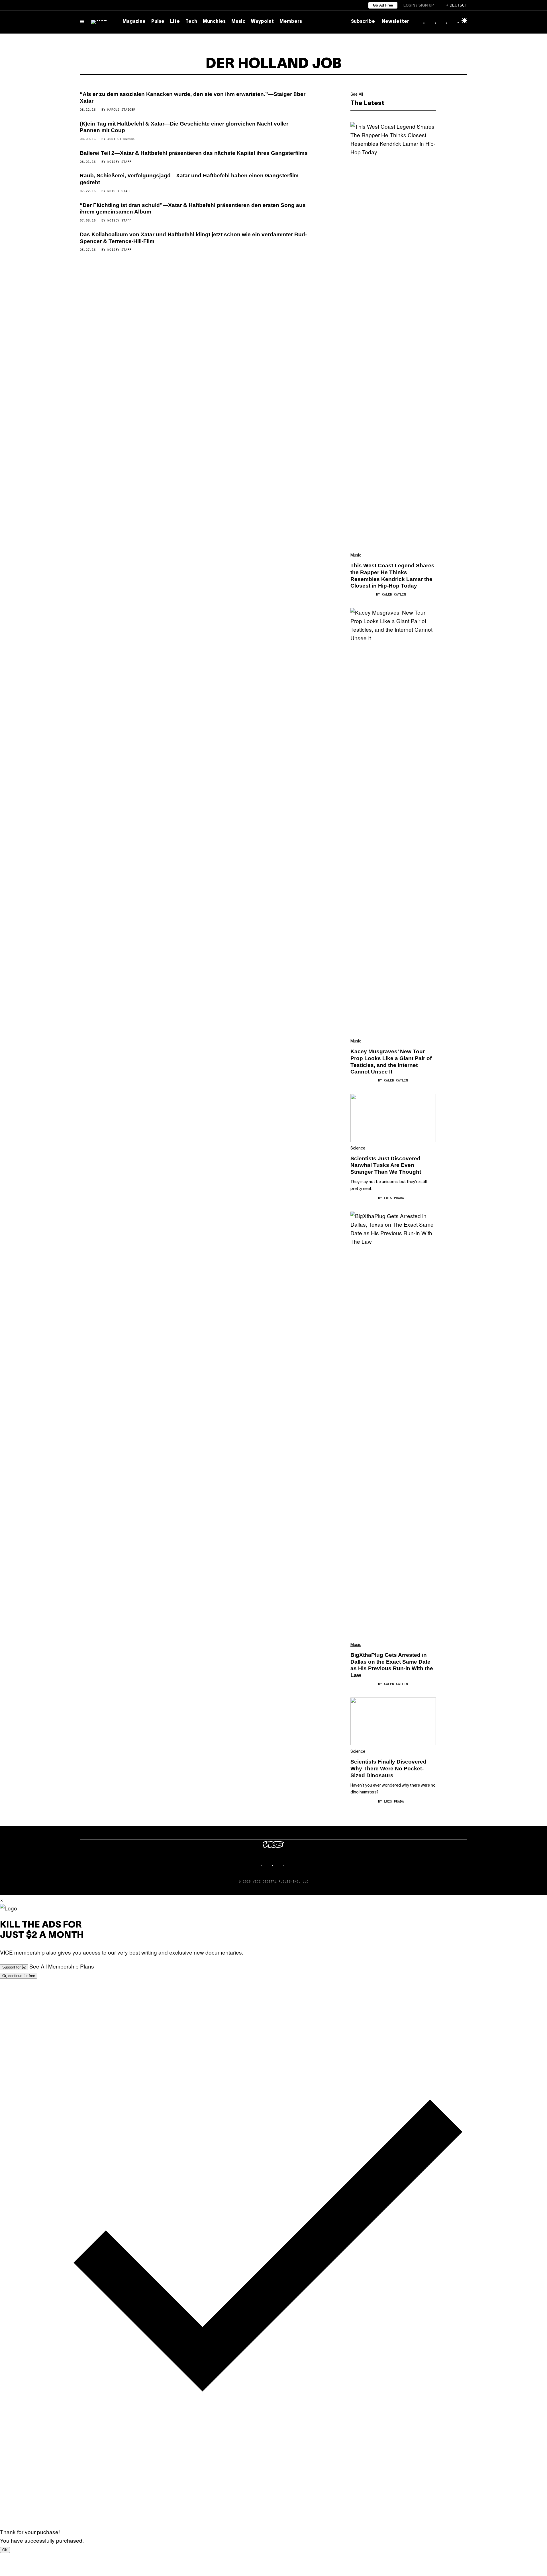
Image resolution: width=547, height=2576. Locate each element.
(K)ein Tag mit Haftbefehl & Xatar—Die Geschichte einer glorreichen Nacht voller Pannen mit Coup (184, 127)
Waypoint (262, 22)
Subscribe (363, 22)
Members (291, 22)
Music (238, 22)
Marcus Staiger (121, 110)
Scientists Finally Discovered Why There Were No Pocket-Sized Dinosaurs (388, 1769)
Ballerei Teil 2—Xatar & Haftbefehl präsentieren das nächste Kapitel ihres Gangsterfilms (194, 153)
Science (358, 1149)
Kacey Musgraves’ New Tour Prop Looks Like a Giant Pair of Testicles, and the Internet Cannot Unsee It (391, 1062)
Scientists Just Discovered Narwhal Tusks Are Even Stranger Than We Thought (386, 1165)
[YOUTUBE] (291, 1865)
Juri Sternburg (121, 139)
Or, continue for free (19, 1976)
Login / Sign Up (419, 5)
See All (357, 94)
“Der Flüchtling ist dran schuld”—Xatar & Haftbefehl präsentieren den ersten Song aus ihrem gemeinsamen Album (193, 209)
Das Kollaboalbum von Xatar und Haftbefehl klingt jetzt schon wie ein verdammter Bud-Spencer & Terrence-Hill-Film (193, 238)
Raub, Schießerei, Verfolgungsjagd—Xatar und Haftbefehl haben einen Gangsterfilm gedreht (189, 179)
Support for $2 (14, 1967)
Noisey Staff (119, 162)
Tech (191, 22)
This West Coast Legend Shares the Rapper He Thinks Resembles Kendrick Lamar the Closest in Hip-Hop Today (392, 576)
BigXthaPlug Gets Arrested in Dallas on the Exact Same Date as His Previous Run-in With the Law (392, 1665)
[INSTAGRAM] (268, 1865)
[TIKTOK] (279, 1865)
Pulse (158, 22)
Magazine (134, 22)
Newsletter (395, 22)
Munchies (214, 22)
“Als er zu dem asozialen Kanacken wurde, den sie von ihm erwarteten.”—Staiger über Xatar (193, 98)
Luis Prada (394, 1198)
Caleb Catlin (394, 595)
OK (5, 2550)
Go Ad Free (383, 5)
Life (175, 22)
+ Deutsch (457, 5)
